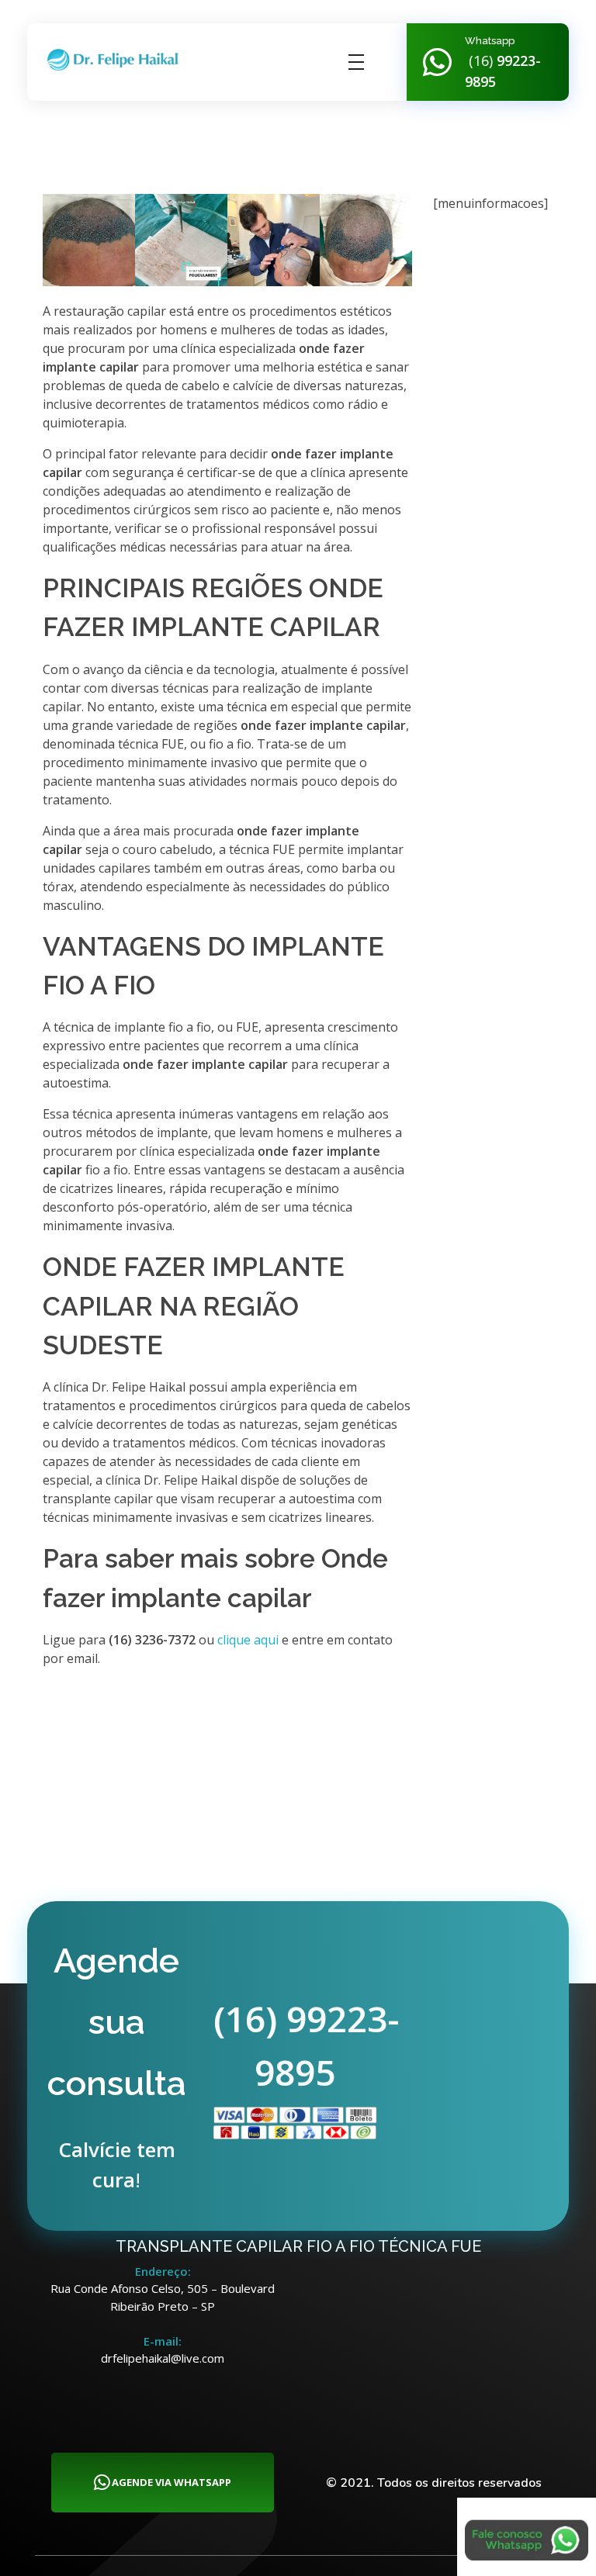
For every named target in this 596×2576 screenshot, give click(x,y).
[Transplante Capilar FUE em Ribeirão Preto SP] (116, 60)
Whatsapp (490, 41)
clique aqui (248, 1640)
